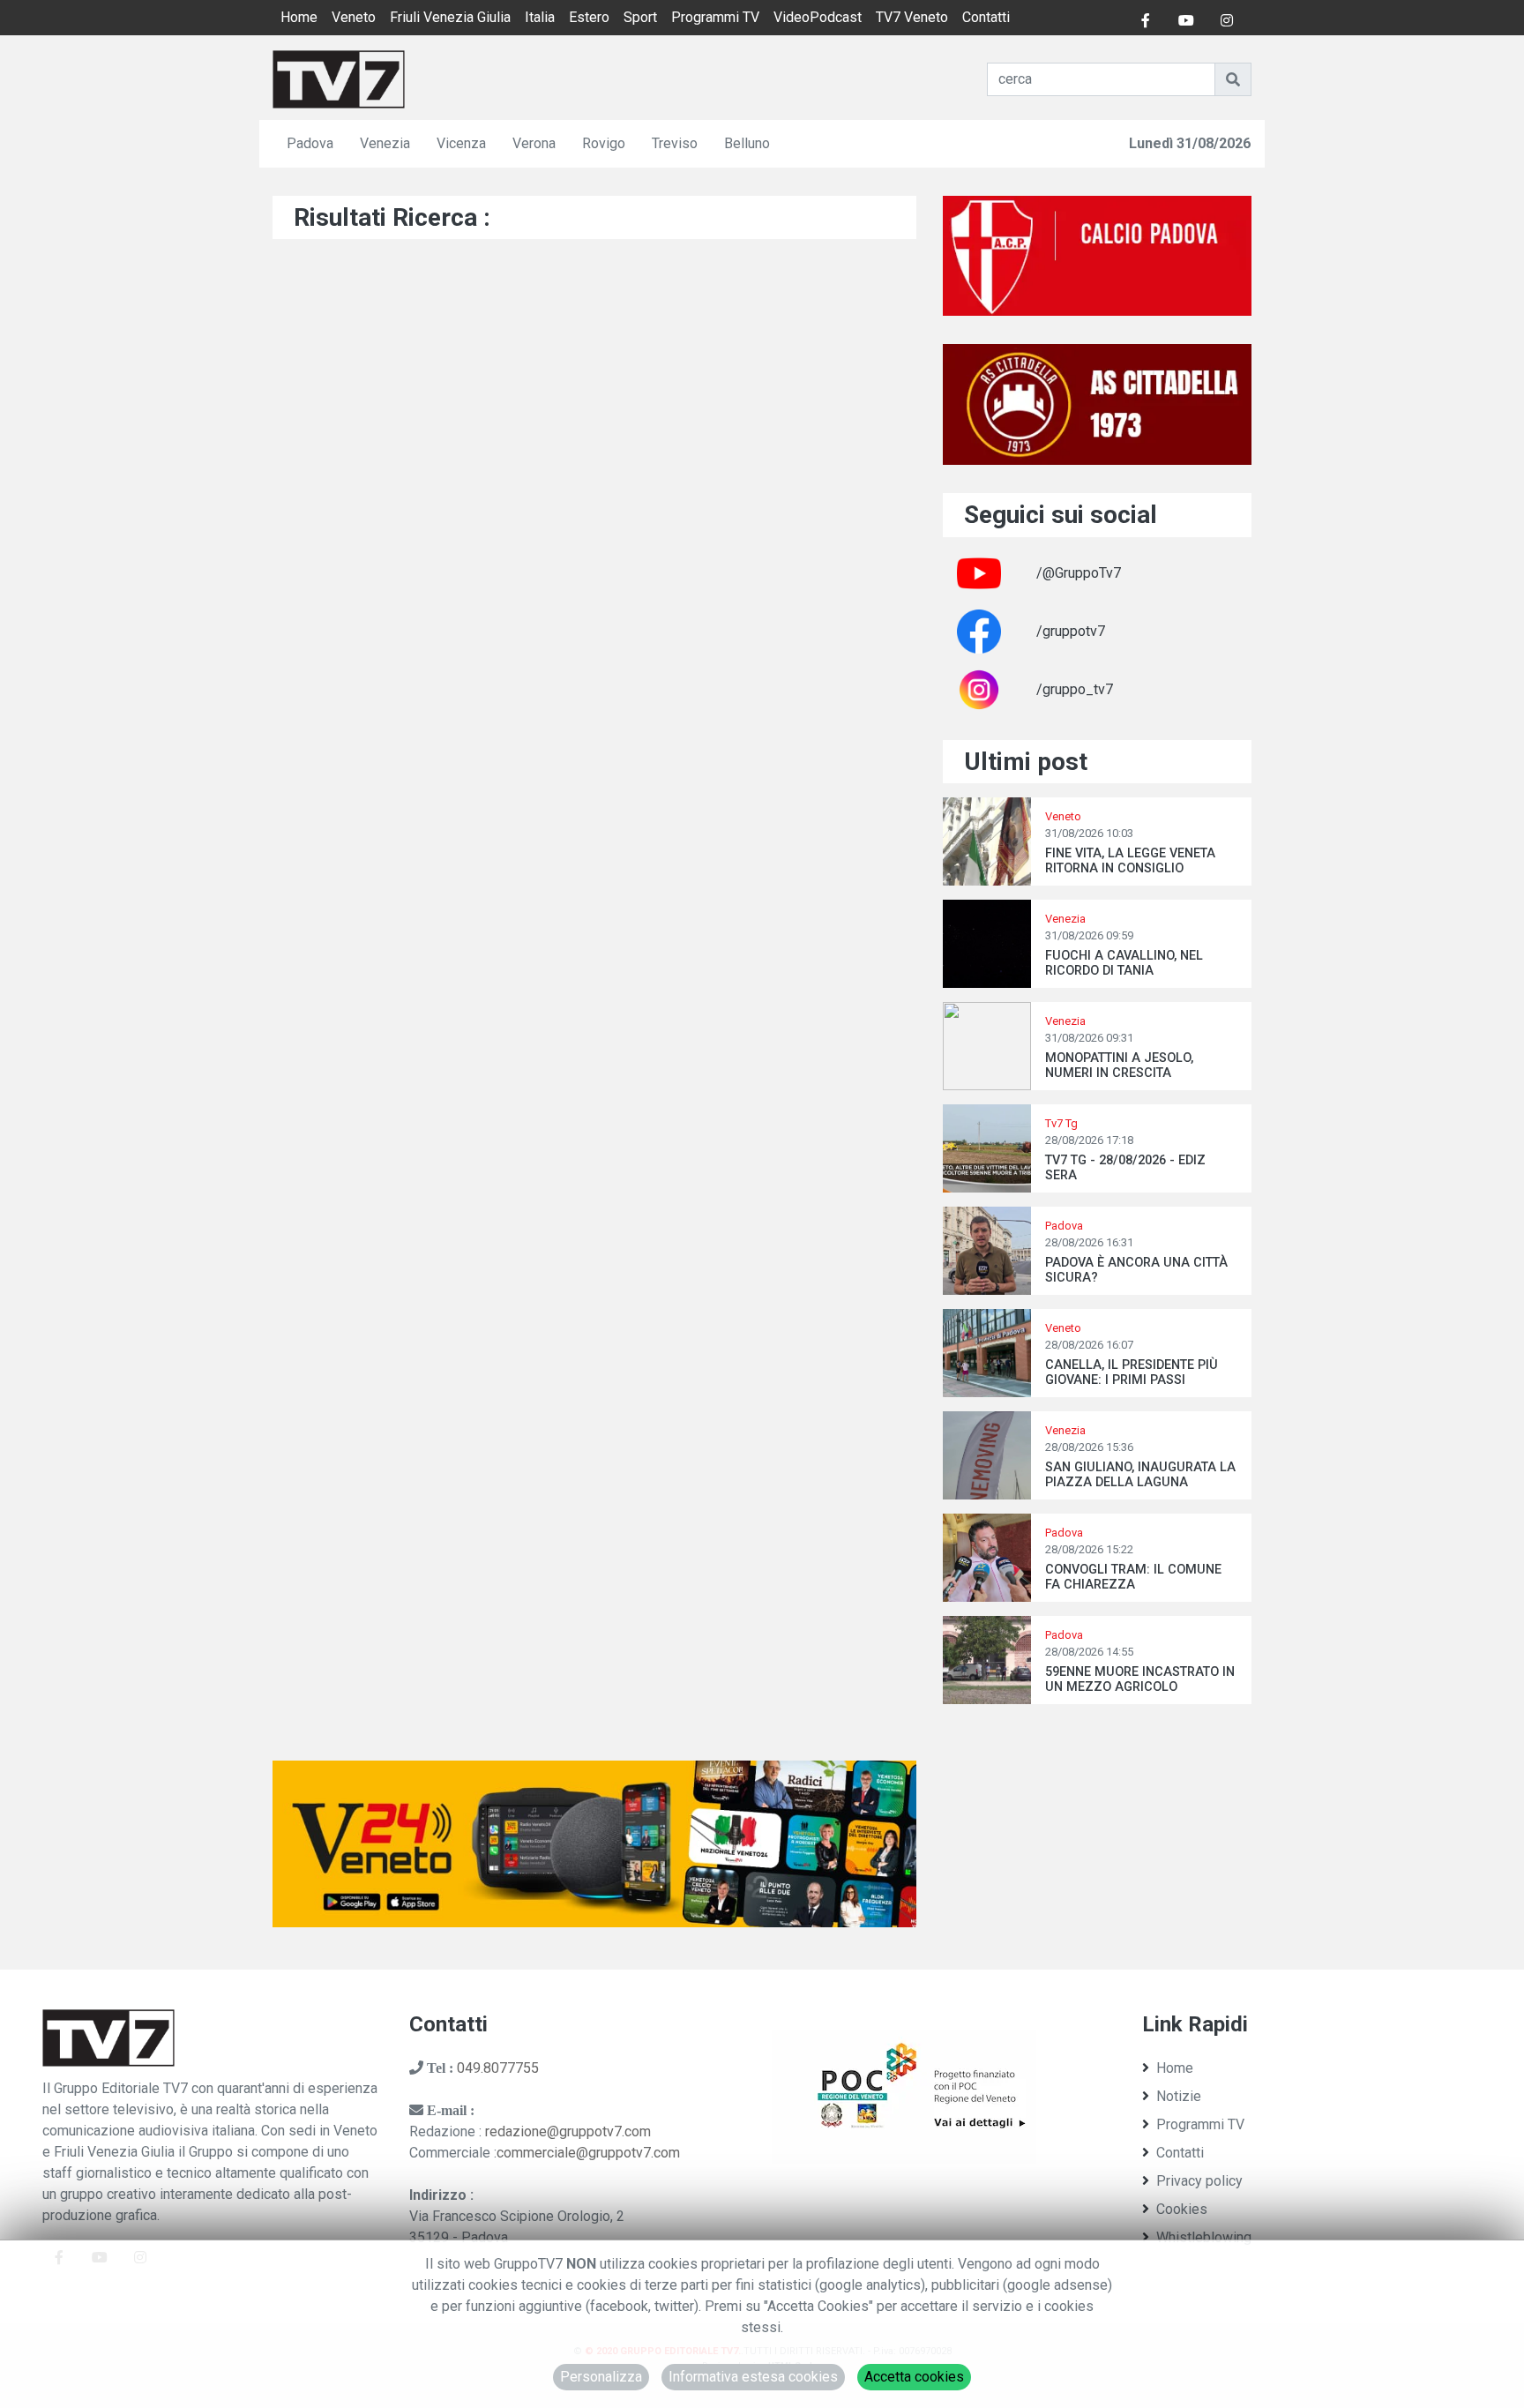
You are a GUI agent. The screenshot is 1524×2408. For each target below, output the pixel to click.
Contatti (986, 17)
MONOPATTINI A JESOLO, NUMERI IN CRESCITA (1119, 1066)
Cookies (1182, 2209)
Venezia (385, 143)
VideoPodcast (818, 17)
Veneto (354, 17)
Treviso (675, 143)
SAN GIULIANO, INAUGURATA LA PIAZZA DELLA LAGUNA (1140, 1475)
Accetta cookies (914, 2377)
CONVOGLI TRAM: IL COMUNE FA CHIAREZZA (1133, 1577)
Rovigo (604, 143)
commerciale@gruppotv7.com (588, 2153)
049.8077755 (498, 2068)
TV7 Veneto (912, 17)
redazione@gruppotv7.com (568, 2131)
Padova (310, 143)
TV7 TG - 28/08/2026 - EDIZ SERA (1125, 1168)
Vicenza (461, 143)
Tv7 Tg (1061, 1123)
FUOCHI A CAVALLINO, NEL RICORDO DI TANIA (1124, 963)
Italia (540, 17)
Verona (534, 143)
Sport (640, 17)
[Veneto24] (594, 1843)
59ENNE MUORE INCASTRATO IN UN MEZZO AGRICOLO (1140, 1679)
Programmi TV (715, 17)
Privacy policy (1199, 2181)
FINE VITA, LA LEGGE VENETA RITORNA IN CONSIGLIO (1130, 861)
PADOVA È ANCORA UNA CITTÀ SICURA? (1136, 1270)
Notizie (1179, 2096)
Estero (589, 17)
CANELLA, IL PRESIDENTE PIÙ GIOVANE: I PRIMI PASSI (1132, 1372)
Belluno (747, 143)
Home (299, 17)
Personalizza (601, 2377)
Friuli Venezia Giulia (450, 17)
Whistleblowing (1204, 2237)
